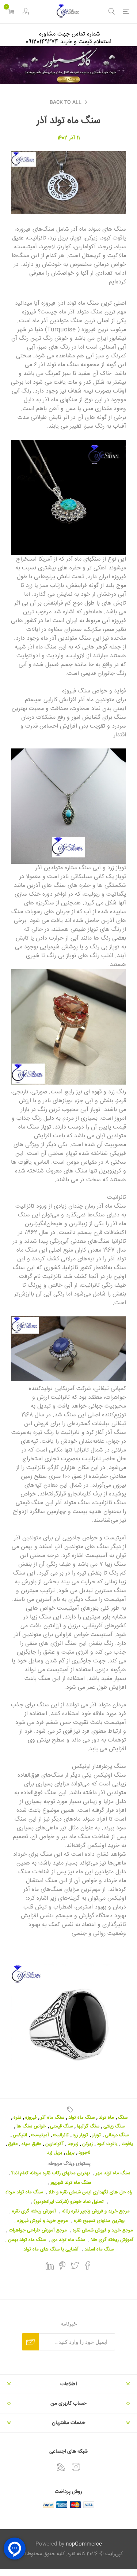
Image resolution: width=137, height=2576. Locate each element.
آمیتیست (40, 2135)
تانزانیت (61, 2135)
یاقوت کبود (107, 2144)
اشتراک (31, 2342)
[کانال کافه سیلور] (68, 65)
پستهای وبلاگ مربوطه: (69, 2164)
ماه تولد (106, 2118)
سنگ (19, 1573)
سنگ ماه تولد (81, 2118)
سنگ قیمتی (30, 1503)
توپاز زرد (80, 2135)
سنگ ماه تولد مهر (113, 2173)
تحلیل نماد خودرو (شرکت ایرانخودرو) (69, 2202)
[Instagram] (76, 2467)
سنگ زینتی (114, 2126)
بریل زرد (55, 2153)
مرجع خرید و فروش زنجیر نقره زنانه (96, 2211)
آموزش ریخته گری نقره (34, 2211)
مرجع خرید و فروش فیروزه (43, 2221)
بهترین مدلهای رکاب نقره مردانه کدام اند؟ (51, 2173)
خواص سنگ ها (31, 2126)
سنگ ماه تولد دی (68, 2240)
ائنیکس (20, 2135)
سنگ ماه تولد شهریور (71, 2183)
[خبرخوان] (61, 2467)
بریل (70, 2153)
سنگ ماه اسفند (99, 2249)
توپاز (96, 2135)
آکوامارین (54, 2144)
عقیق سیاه (31, 2144)
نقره (17, 2118)
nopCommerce (84, 2544)
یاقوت (127, 2144)
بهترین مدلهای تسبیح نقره (99, 2221)
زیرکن (87, 2144)
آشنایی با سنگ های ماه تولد (51, 2249)
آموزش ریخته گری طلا (112, 2240)
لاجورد (84, 2153)
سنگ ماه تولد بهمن (27, 2240)
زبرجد (73, 2144)
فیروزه (31, 2118)
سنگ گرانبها (88, 2126)
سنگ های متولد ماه (103, 229)
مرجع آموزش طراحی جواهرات (38, 2230)
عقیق (13, 2144)
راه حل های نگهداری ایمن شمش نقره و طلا (90, 2192)
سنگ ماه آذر (52, 2118)
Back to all (66, 103)
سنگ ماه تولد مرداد (24, 2192)
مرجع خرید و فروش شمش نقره (103, 2230)
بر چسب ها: (69, 2110)
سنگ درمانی (117, 2135)
